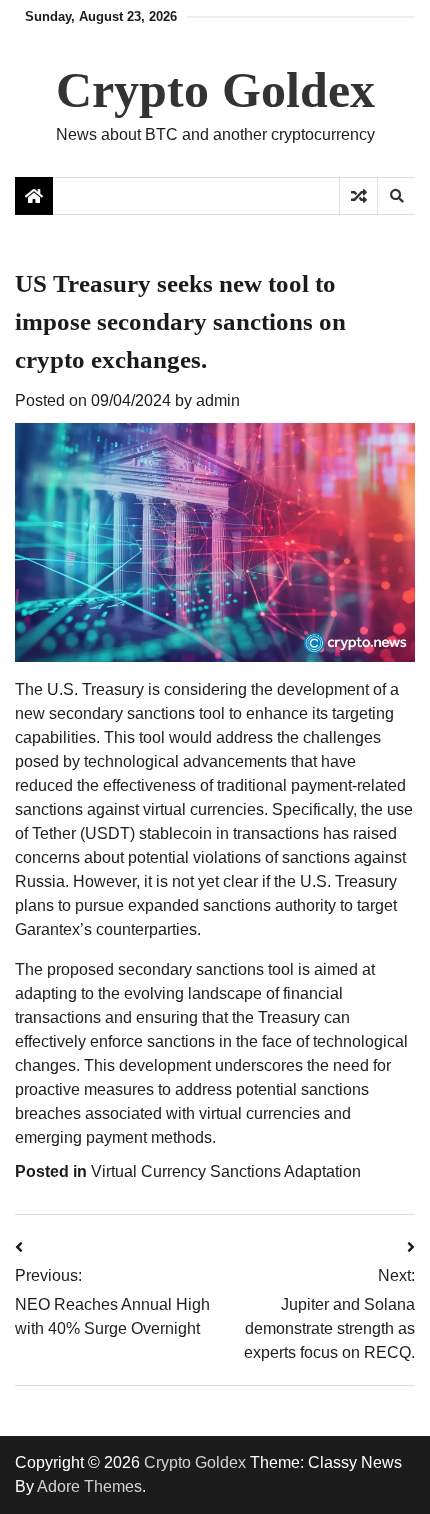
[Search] (396, 196)
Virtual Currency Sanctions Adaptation (226, 1171)
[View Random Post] (358, 196)
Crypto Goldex (215, 90)
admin (218, 400)
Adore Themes (89, 1486)
